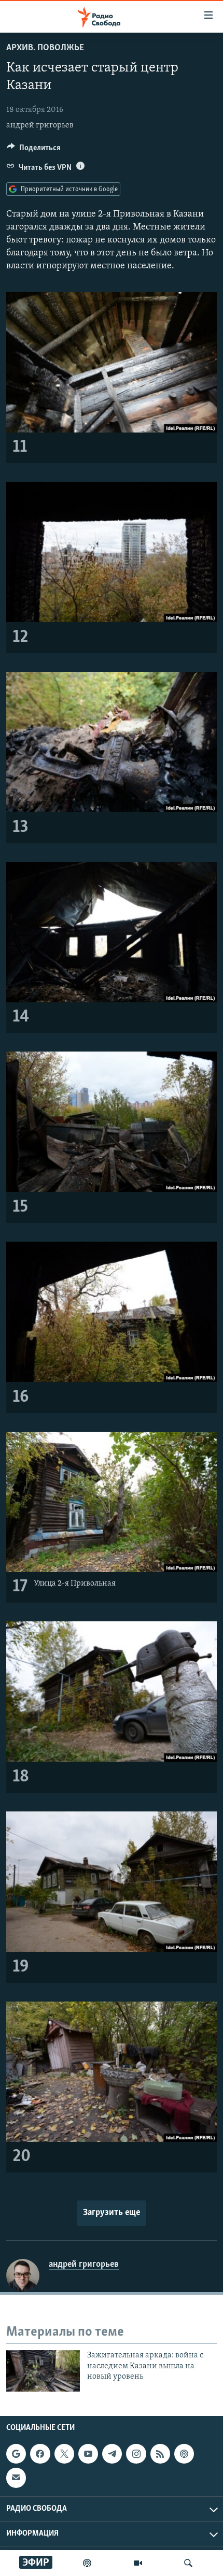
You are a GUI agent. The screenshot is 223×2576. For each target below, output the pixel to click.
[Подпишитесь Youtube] (88, 2454)
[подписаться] (16, 2478)
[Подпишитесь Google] (16, 2454)
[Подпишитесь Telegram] (112, 2454)
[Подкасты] (184, 2454)
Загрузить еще (112, 2213)
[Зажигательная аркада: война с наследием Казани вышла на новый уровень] (43, 2371)
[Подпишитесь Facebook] (40, 2454)
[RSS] (160, 2454)
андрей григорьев (40, 125)
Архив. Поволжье (45, 48)
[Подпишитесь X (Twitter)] (64, 2454)
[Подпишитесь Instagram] (136, 2454)
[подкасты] (87, 2563)
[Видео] (138, 2563)
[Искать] (188, 2563)
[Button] (34, 150)
